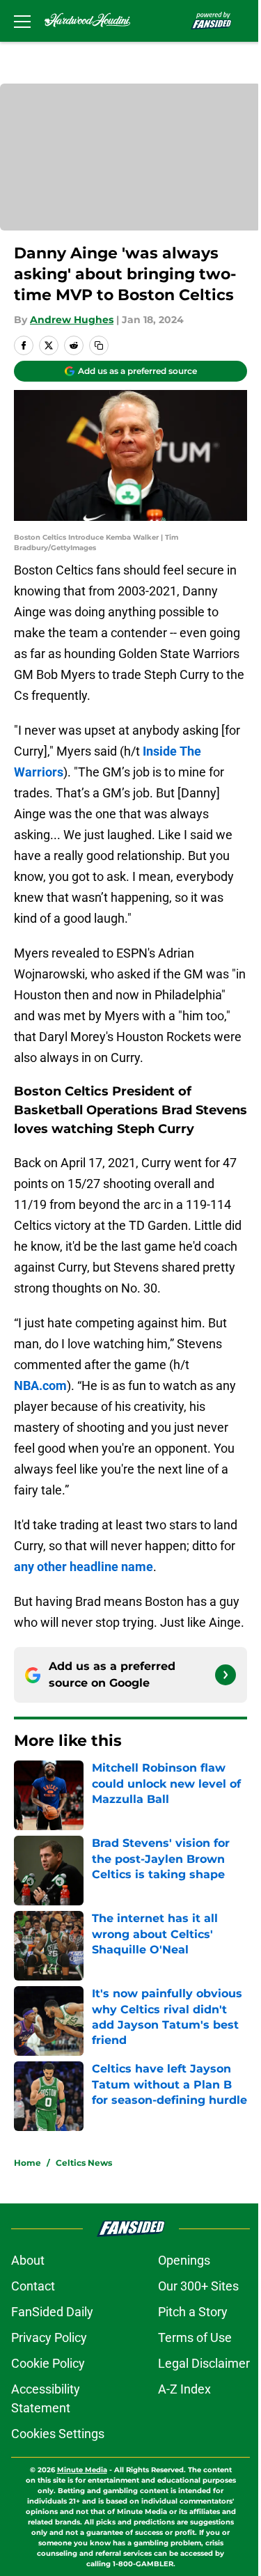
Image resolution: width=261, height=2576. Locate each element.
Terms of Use (195, 2337)
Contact (33, 2286)
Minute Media (82, 2470)
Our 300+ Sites (198, 2286)
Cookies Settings (58, 2434)
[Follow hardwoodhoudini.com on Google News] (226, 1675)
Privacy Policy (49, 2337)
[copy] (99, 345)
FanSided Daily (52, 2312)
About (28, 2260)
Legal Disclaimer (204, 2363)
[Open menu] (22, 21)
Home (27, 2163)
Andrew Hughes (72, 320)
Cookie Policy (48, 2363)
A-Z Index (184, 2389)
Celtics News (84, 2163)
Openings (184, 2260)
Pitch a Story (193, 2312)
